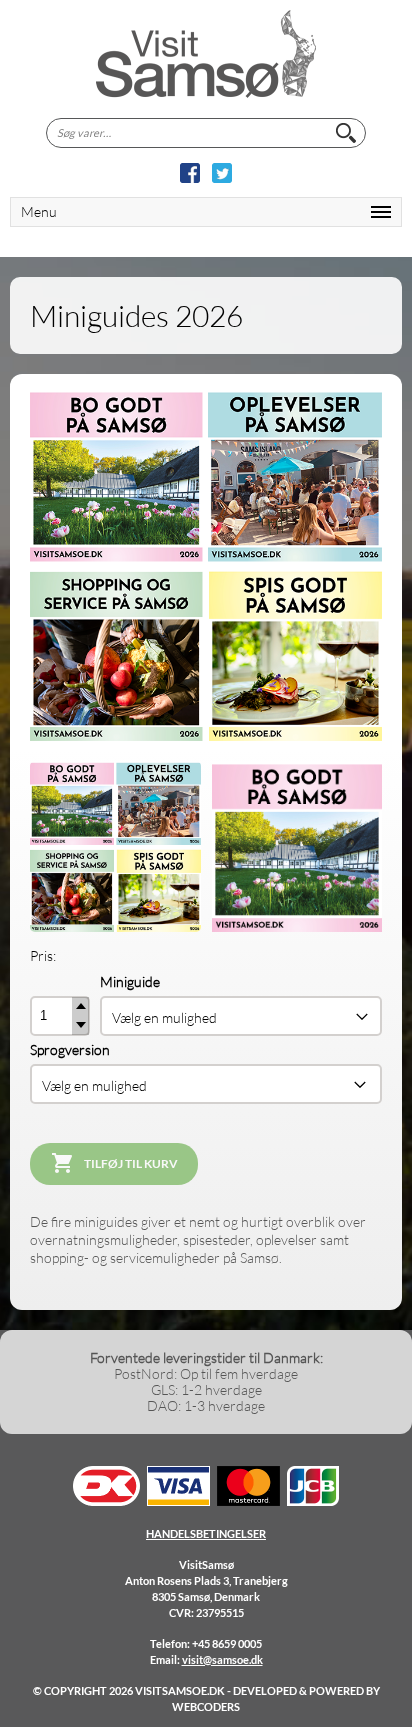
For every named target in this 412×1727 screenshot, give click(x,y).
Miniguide (130, 981)
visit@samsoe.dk (222, 1659)
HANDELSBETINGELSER (206, 1533)
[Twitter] (222, 173)
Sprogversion (70, 1049)
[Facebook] (190, 173)
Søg (346, 133)
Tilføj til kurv (131, 1163)
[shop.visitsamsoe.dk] (206, 54)
